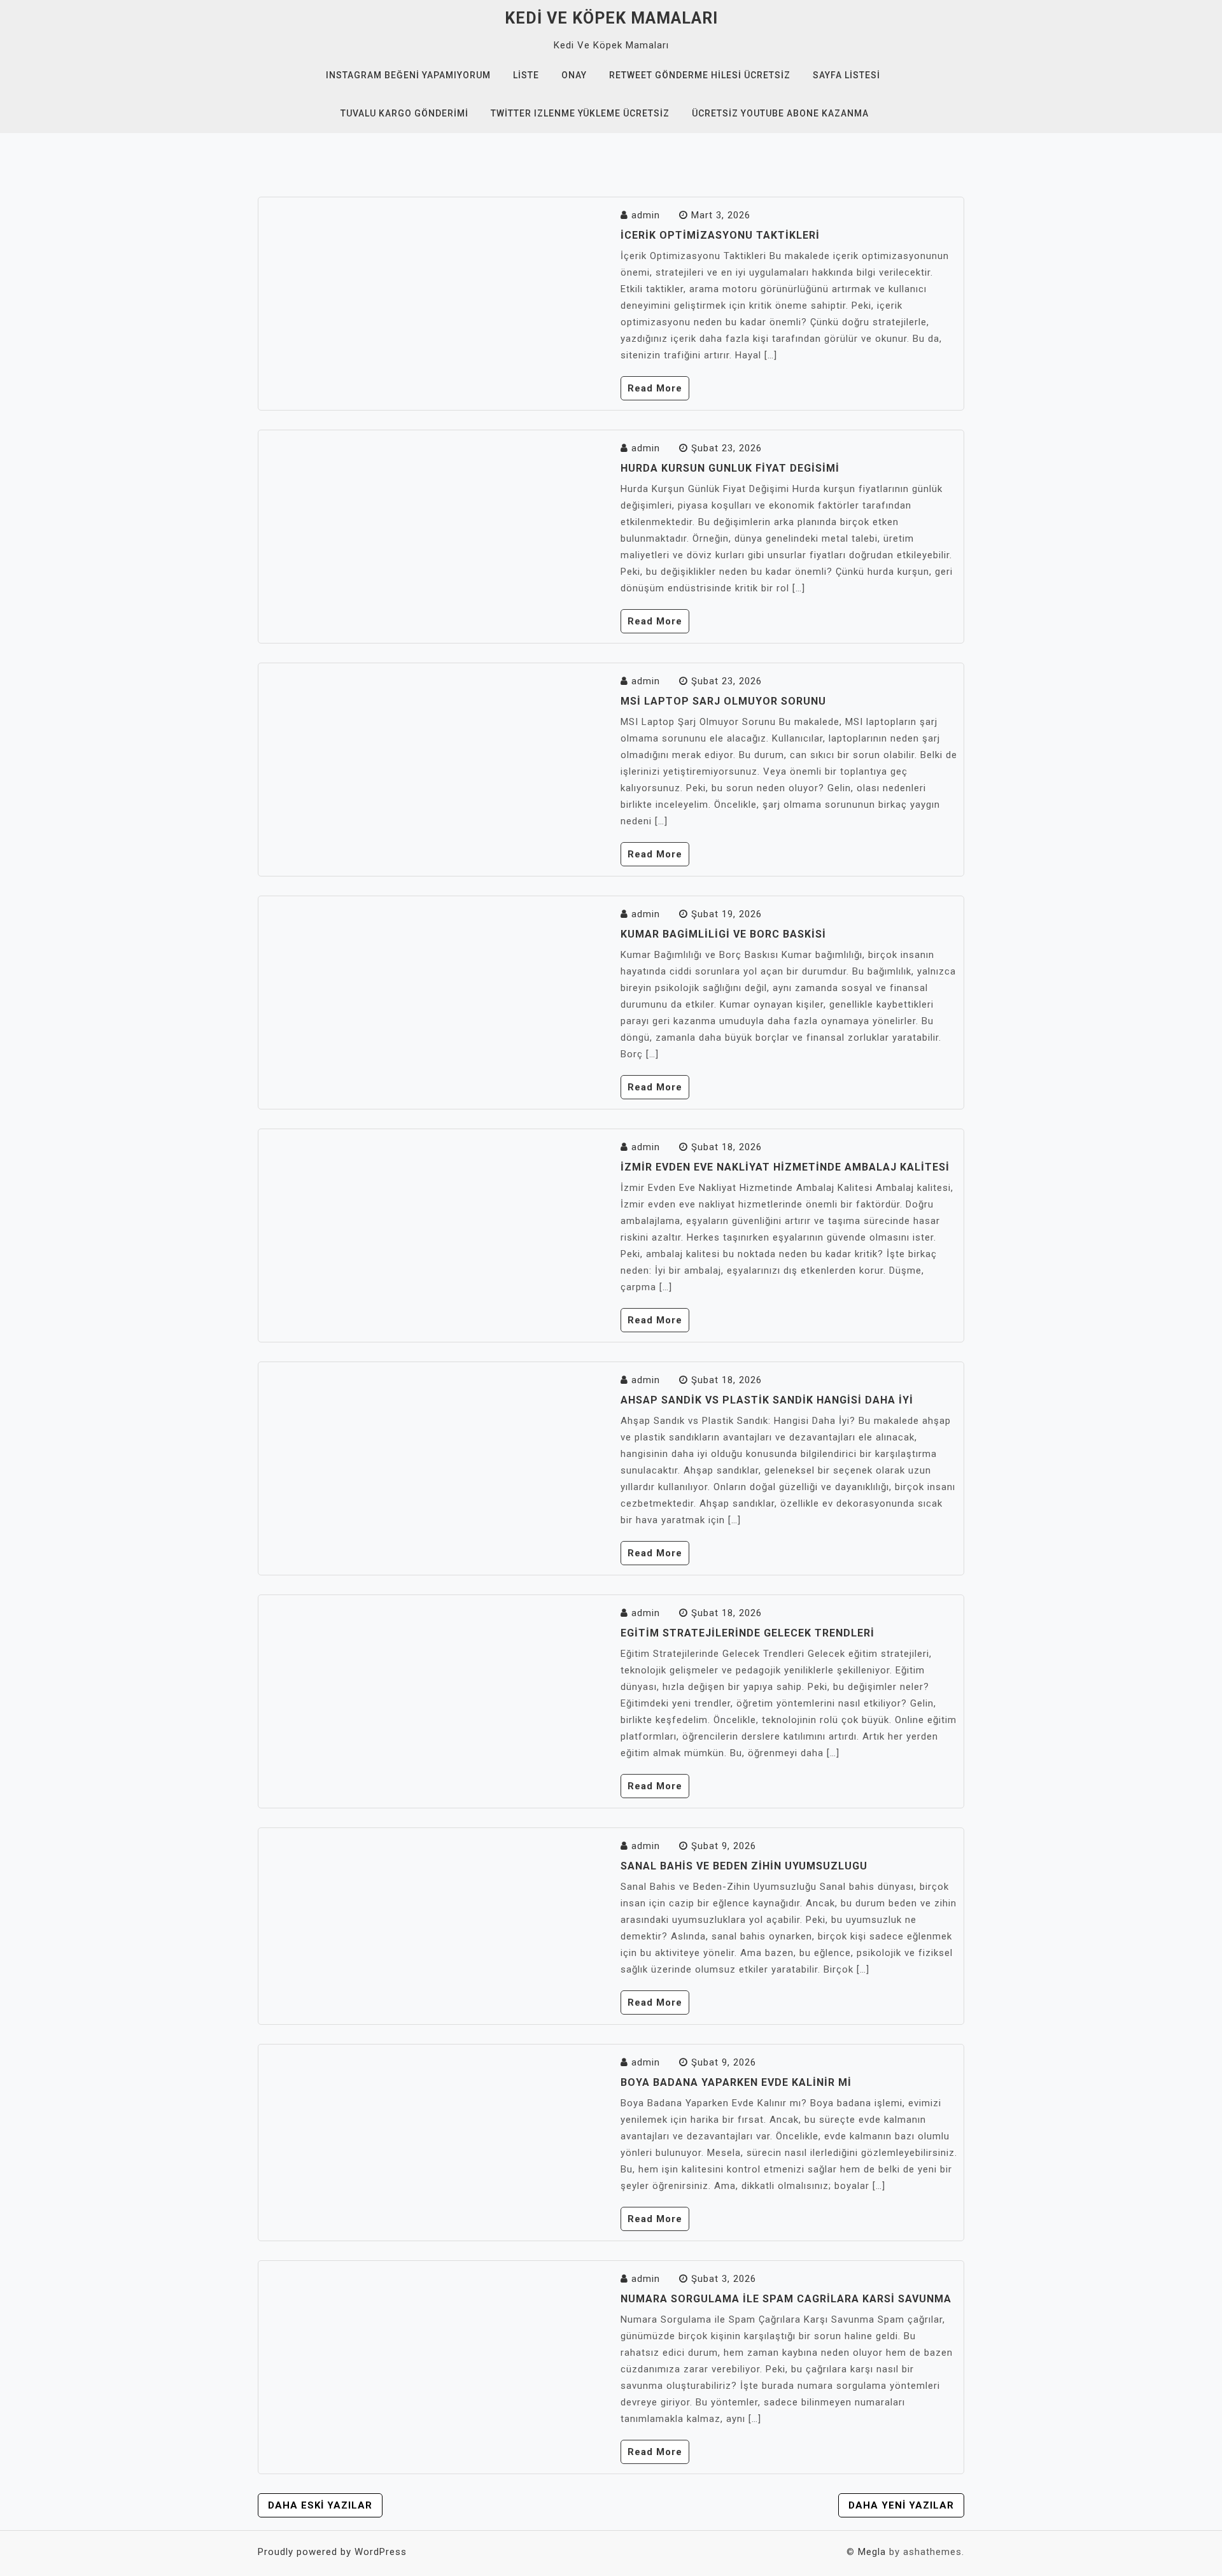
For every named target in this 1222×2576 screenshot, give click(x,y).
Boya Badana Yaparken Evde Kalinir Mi (736, 2082)
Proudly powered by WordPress (332, 2552)
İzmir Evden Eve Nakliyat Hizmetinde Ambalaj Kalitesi (785, 1167)
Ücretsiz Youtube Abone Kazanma (780, 113)
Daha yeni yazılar (901, 2505)
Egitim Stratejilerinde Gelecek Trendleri (748, 1633)
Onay (574, 75)
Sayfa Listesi (846, 75)
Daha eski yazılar (320, 2505)
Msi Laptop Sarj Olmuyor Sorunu (723, 701)
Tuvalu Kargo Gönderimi (404, 113)
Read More (655, 388)
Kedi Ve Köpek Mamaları (611, 18)
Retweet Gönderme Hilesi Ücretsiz (700, 75)
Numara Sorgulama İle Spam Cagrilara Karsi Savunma (786, 2299)
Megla (872, 2552)
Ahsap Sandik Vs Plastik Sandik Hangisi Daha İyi (767, 1400)
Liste (526, 75)
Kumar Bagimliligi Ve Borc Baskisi (723, 934)
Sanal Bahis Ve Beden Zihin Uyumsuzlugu (744, 1866)
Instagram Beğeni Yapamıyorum (408, 75)
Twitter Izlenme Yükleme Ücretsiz (580, 113)
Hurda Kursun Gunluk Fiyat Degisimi (730, 468)
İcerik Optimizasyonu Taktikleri (720, 235)
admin (646, 215)
